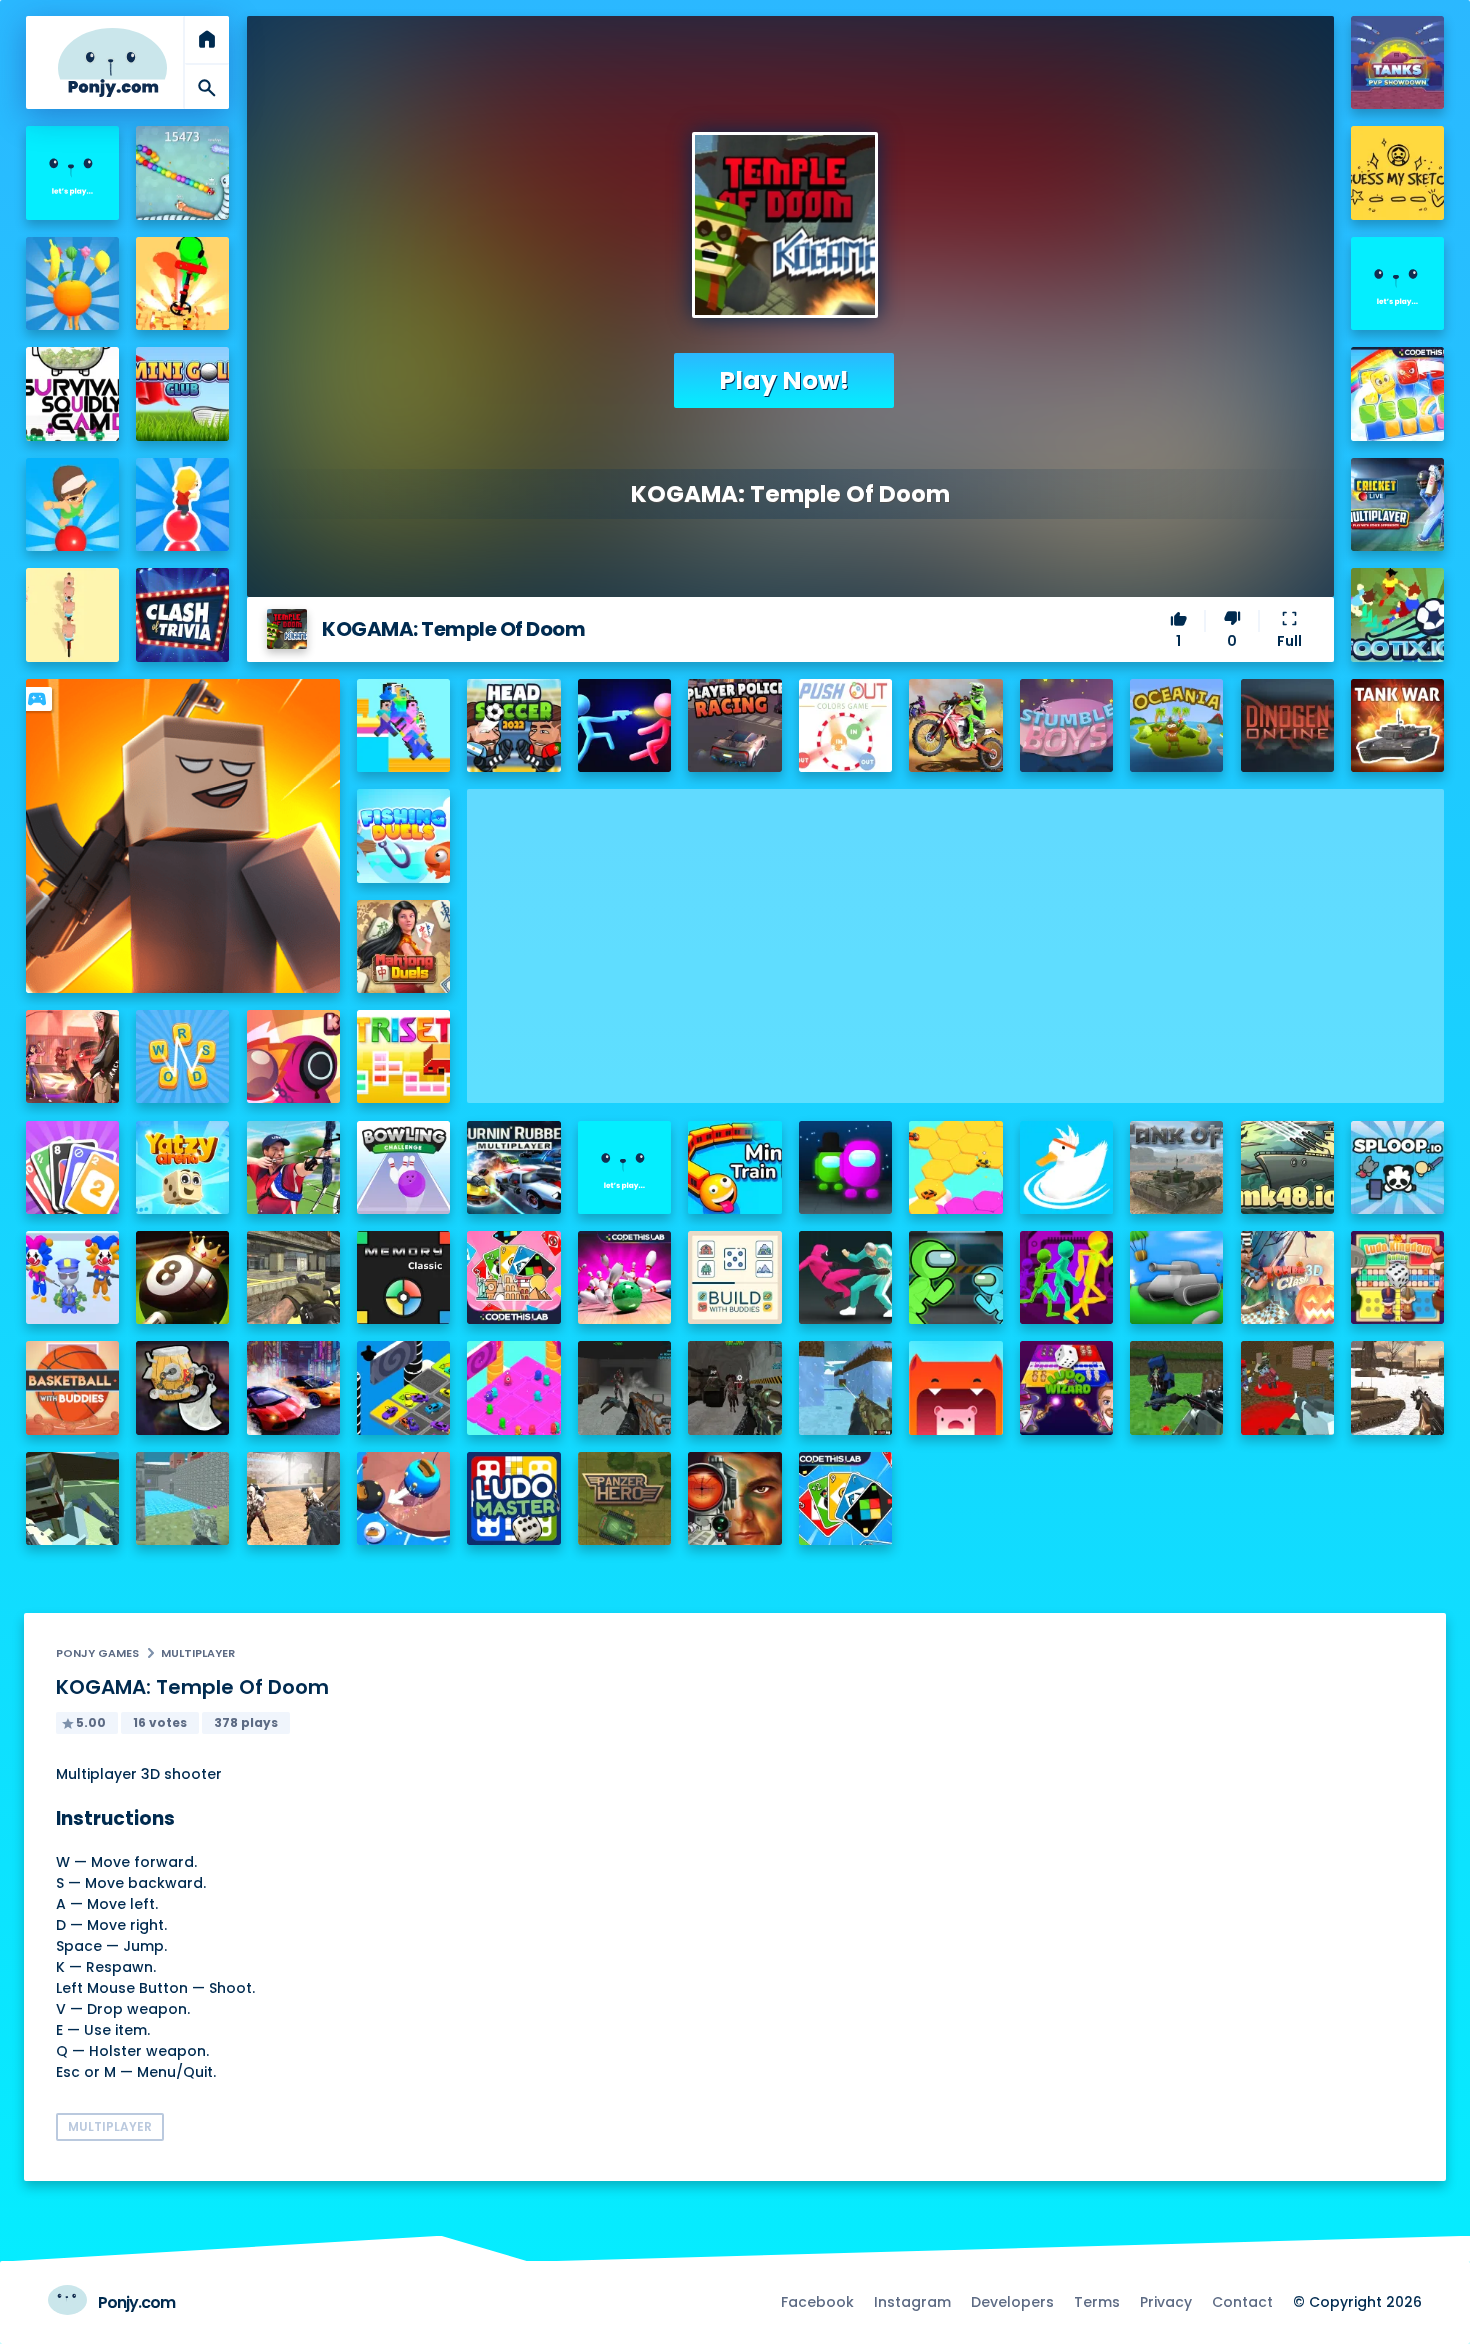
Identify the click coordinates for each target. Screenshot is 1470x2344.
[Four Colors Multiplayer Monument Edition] (513, 1277)
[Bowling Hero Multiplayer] (624, 1277)
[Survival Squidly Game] (72, 393)
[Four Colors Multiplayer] (845, 1498)
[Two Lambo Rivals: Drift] (293, 1387)
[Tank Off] (1176, 1167)
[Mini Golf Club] (182, 393)
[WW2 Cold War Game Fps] (1397, 1387)
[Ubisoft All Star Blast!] (1397, 283)
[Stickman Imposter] (955, 1277)
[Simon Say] (403, 1277)
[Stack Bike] (72, 614)
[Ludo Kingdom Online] (1397, 1277)
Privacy (1166, 2302)
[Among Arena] (845, 1167)
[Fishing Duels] (403, 835)
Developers (1012, 2302)
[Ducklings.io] (1066, 1167)
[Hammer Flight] (182, 1387)
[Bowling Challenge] (403, 1167)
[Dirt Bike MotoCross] (955, 725)
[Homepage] (112, 62)
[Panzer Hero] (624, 1498)
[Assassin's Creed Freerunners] (72, 172)
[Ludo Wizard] (1066, 1387)
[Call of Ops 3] (293, 1277)
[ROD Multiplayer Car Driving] (72, 1056)
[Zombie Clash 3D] (1287, 1277)
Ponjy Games (97, 1653)
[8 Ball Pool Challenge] (182, 1277)
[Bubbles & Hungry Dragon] (624, 1167)
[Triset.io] (403, 1056)
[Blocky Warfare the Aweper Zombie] (1287, 1387)
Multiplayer (198, 1653)
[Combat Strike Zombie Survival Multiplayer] (293, 1498)
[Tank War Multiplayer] (1397, 725)
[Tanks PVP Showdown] (1397, 62)
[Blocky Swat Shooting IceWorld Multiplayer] (845, 1387)
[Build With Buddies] (734, 1277)
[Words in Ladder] (182, 1056)
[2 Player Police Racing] (734, 725)
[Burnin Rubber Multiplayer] (513, 1167)
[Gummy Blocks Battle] (1397, 393)
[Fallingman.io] (513, 1387)
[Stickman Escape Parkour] (1066, 1277)
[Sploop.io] (1397, 1167)
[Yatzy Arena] (182, 1167)
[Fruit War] (72, 283)
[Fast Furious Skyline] (403, 1387)
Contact (1242, 2302)
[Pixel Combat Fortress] (182, 1498)
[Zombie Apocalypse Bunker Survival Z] (734, 1387)
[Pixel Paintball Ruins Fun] (1176, 1387)
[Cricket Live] (1397, 504)
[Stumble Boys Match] (1066, 725)
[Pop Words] (72, 504)
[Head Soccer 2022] (513, 725)
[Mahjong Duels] (403, 946)
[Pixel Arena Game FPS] (72, 1498)
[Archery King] (293, 1167)
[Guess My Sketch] (1397, 172)
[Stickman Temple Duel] (624, 725)
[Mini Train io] (734, 1167)
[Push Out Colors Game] (845, 725)
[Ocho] (72, 1167)
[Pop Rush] (182, 504)
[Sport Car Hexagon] (955, 1167)
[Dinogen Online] (1287, 725)
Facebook (817, 2302)
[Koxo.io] (293, 1056)
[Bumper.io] (403, 1498)
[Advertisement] (955, 929)
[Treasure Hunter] (182, 283)
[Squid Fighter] (845, 1277)
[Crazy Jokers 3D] (72, 1277)
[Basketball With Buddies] (72, 1387)
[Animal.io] (955, 1387)
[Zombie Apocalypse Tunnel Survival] (624, 1387)
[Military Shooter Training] (734, 1498)
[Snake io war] (182, 172)
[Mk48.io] (1287, 1167)
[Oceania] (1176, 725)
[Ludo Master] (513, 1498)
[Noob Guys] (403, 725)
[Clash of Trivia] (182, 614)
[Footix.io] (1397, 614)
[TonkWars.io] (1176, 1277)
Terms (1097, 2302)
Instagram (912, 2302)
